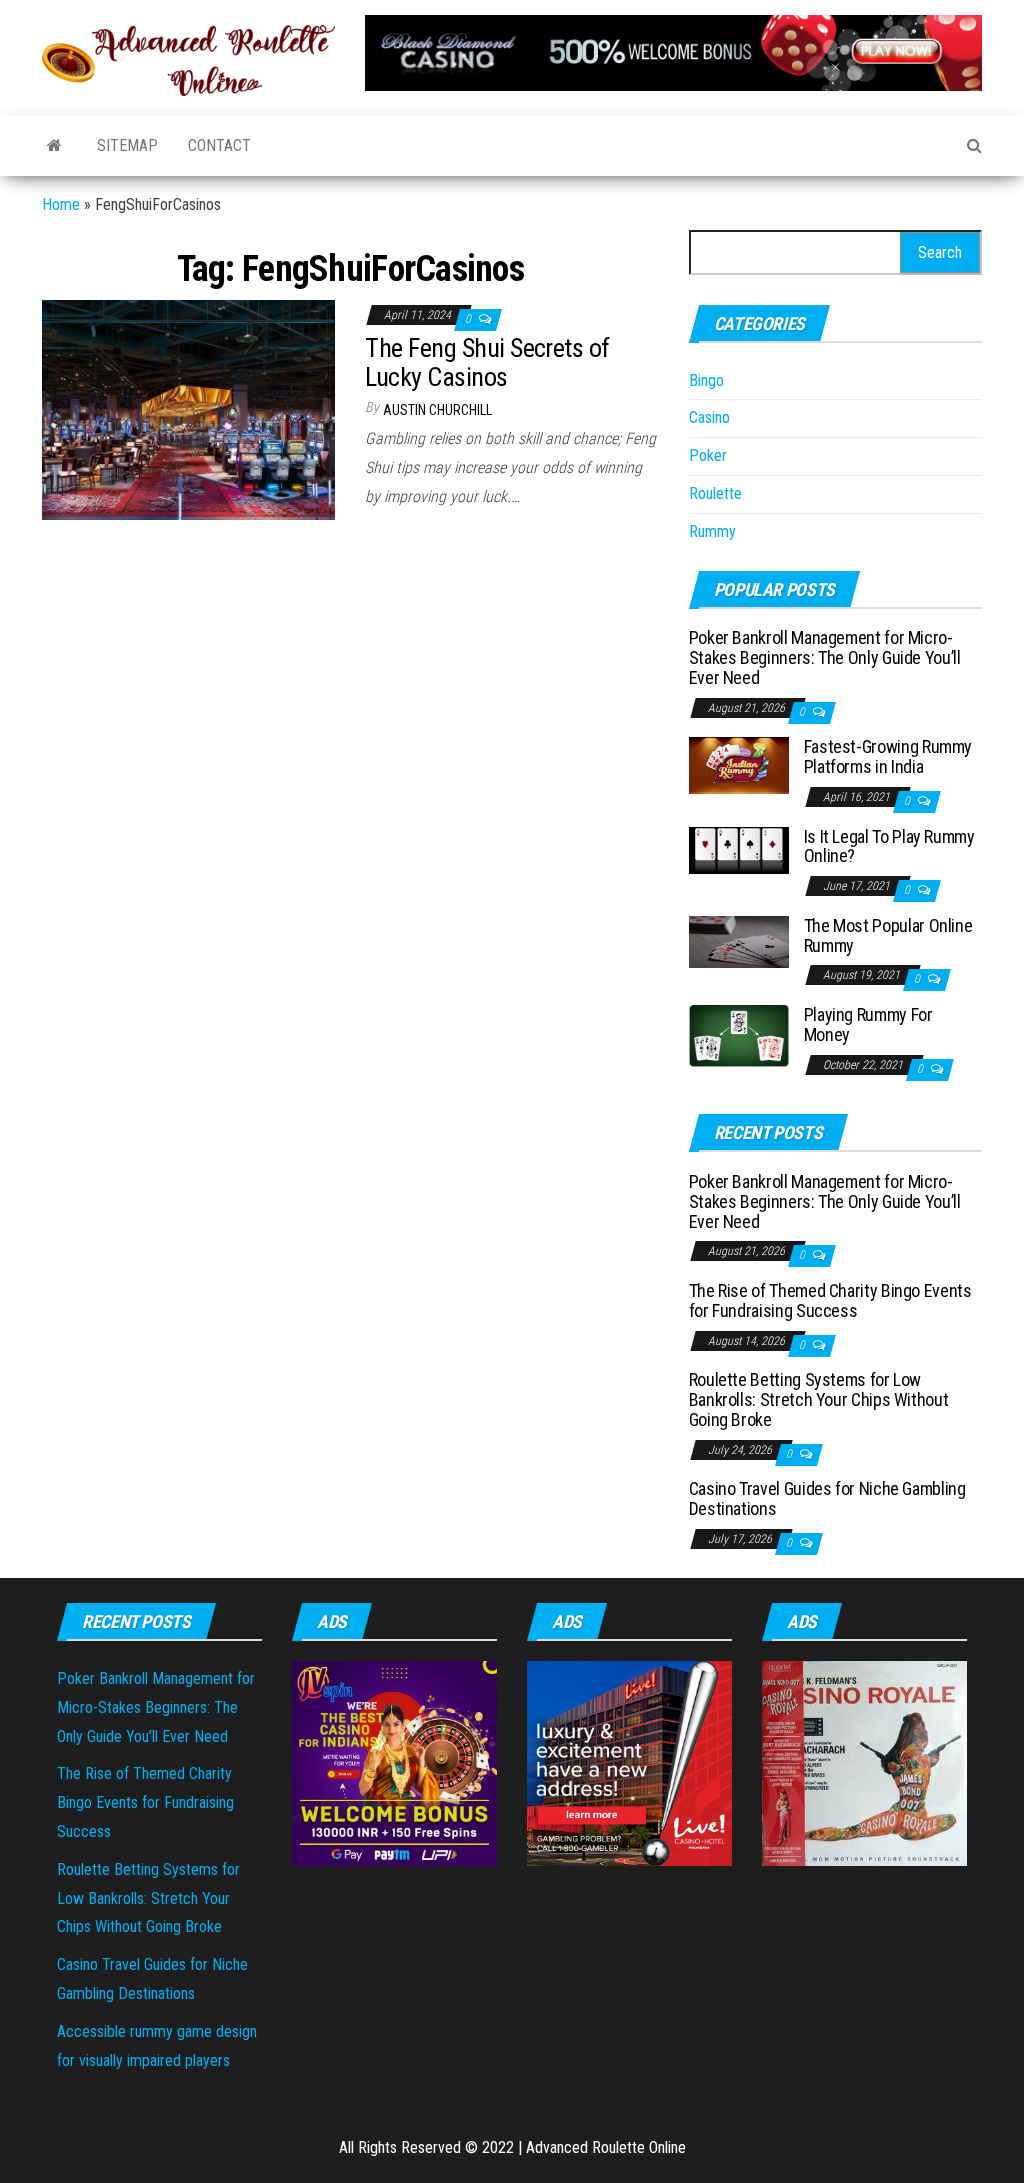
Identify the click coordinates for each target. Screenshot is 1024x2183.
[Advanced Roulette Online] (54, 146)
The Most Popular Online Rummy (888, 935)
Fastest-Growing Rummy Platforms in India (888, 756)
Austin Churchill (437, 410)
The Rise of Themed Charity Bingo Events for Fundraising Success (830, 1300)
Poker (708, 455)
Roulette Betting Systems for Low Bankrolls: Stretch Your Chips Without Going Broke (819, 1399)
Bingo (706, 380)
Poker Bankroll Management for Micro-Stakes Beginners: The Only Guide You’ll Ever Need (825, 657)
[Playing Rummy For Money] (739, 1034)
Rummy (712, 531)
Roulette (715, 493)
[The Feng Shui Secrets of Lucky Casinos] (188, 408)
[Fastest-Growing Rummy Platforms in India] (739, 764)
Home (61, 204)
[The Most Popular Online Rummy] (739, 940)
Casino (709, 417)
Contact (219, 145)
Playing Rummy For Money (868, 1024)
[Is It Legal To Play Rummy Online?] (739, 849)
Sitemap (127, 145)
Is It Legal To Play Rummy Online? (889, 846)
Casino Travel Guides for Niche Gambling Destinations (827, 1498)
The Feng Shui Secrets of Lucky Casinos (487, 362)
